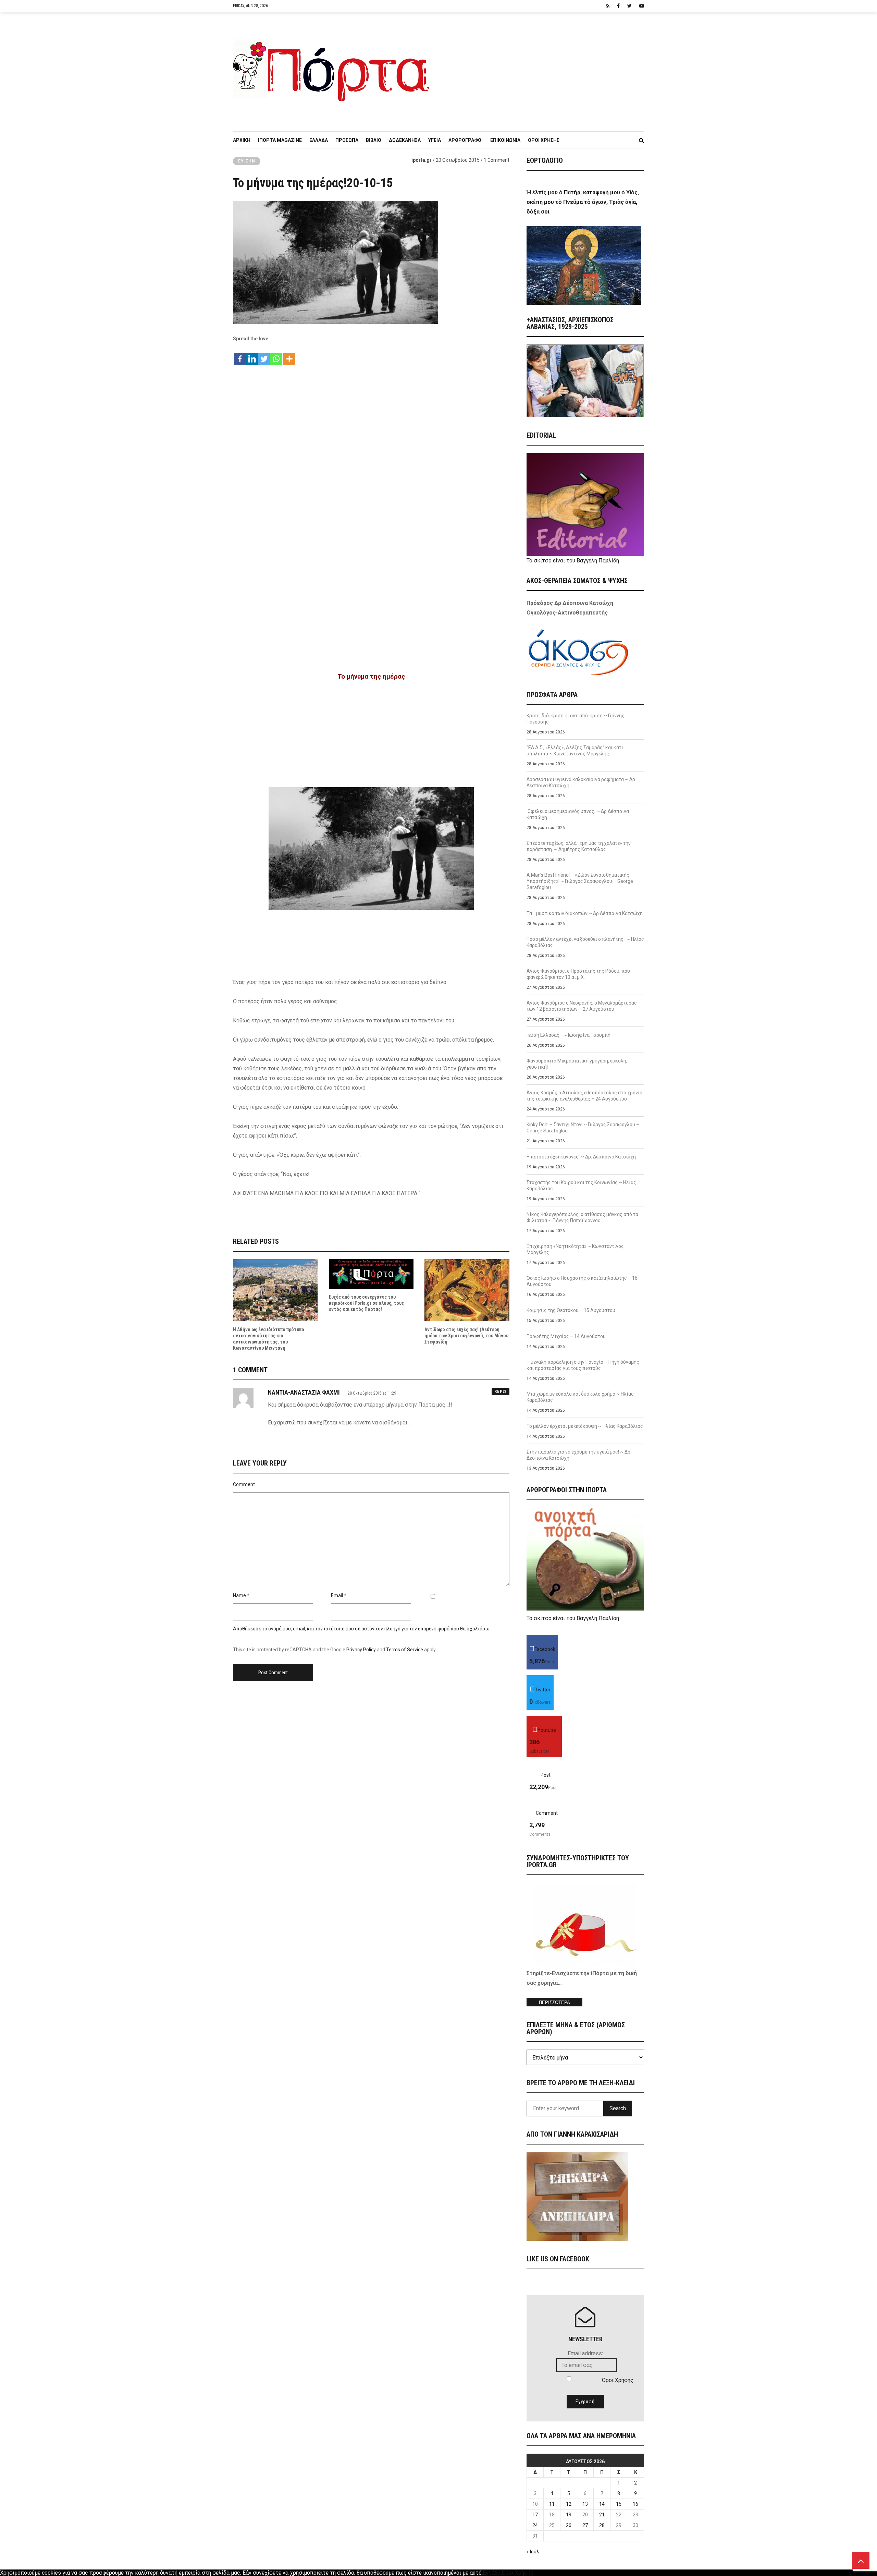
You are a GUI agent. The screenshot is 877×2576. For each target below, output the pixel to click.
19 (569, 2515)
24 (535, 2525)
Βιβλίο (374, 140)
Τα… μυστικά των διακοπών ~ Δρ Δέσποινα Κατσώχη (585, 913)
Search (618, 2108)
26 (569, 2525)
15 (619, 2504)
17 (535, 2515)
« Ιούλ (533, 2552)
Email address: (585, 2353)
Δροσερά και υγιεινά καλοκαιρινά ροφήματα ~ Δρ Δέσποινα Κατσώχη (581, 782)
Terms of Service (405, 1650)
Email (337, 1595)
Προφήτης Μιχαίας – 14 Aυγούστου (566, 1336)
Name (239, 1595)
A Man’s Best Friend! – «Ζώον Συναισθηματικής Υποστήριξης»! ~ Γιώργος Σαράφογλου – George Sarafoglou (580, 881)
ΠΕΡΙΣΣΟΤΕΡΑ (554, 2002)
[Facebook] (240, 355)
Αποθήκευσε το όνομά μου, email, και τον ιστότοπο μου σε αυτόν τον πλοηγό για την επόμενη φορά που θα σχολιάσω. (362, 1629)
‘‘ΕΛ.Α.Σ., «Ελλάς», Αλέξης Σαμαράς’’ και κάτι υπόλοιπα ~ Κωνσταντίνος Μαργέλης (575, 751)
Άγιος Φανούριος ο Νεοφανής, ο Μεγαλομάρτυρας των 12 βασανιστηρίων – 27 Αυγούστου (582, 1006)
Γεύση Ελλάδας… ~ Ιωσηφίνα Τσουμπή (569, 1035)
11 (552, 2504)
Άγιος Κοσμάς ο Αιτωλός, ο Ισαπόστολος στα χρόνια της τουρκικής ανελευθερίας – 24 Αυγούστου (584, 1096)
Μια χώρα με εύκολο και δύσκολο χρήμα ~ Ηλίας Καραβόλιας (580, 1397)
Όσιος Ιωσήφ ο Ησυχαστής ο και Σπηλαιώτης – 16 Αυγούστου (582, 1281)
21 (602, 2515)
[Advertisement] (541, 68)
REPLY (501, 1392)
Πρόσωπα (347, 140)
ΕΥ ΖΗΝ (247, 161)
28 (602, 2525)
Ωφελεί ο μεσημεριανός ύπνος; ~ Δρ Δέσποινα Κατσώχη (578, 814)
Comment (244, 1484)
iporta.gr (422, 160)
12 (569, 2504)
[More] (289, 355)
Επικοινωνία (505, 140)
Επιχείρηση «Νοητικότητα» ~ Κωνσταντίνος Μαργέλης (575, 1249)
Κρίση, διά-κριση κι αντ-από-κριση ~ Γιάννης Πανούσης (576, 719)
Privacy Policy (361, 1650)
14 (602, 2504)
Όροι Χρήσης (544, 140)
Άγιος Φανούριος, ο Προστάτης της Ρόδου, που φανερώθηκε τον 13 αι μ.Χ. (578, 974)
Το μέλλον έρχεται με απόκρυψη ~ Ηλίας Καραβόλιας (585, 1426)
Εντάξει (492, 2573)
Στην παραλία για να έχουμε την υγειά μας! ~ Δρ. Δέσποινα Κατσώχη (579, 1455)
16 (635, 2504)
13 (585, 2504)
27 (585, 2525)
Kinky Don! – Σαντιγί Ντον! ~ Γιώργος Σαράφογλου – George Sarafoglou (583, 1128)
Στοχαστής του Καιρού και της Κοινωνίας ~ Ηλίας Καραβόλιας (581, 1186)
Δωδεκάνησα (405, 140)
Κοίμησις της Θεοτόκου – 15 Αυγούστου (571, 1310)
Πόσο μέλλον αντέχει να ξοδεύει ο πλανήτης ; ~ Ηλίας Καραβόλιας (585, 942)
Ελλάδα (319, 140)
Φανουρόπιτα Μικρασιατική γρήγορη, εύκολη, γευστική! (577, 1064)
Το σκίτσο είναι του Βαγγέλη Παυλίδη (573, 561)
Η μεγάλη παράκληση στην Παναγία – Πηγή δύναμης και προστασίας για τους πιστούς (583, 1365)
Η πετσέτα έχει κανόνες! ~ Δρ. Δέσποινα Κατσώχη (581, 1157)
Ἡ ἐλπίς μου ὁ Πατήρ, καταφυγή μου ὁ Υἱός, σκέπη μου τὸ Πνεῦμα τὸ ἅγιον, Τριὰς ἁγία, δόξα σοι (583, 202)
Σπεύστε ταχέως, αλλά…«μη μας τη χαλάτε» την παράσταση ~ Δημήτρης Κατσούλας (579, 846)
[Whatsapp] (276, 355)
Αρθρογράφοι (466, 140)
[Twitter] (264, 355)
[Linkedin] (252, 355)
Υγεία (435, 140)
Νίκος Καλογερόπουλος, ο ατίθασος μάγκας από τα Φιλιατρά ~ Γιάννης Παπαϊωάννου (582, 1217)
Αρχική (242, 140)
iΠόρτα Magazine (280, 140)
